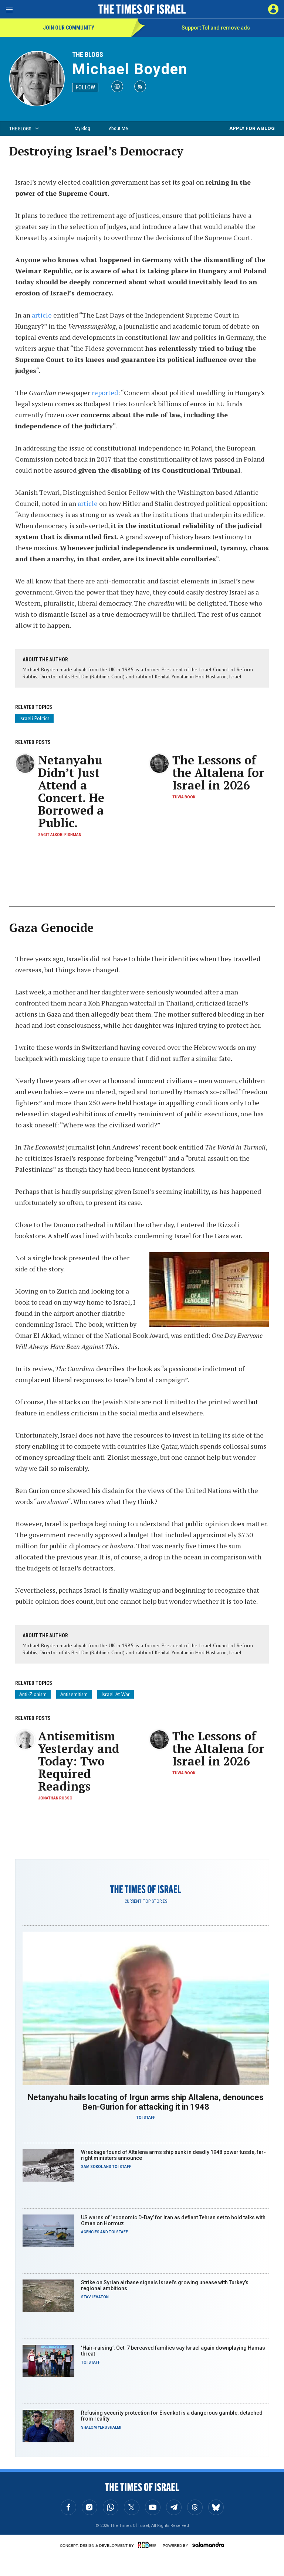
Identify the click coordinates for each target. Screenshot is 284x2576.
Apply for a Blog (252, 128)
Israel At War (116, 1694)
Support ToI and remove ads (216, 28)
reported (105, 393)
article (42, 315)
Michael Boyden (130, 69)
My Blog (82, 128)
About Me (118, 128)
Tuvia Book (184, 797)
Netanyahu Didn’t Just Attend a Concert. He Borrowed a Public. (71, 791)
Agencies (90, 2232)
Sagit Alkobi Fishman (60, 835)
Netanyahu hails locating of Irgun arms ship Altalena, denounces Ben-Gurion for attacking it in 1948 (146, 2102)
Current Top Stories (146, 1901)
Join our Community (69, 28)
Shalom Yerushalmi (101, 2427)
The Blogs (88, 54)
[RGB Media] (148, 2545)
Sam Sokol (92, 2167)
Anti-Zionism (33, 1694)
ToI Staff (146, 2118)
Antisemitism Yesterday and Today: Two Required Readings (79, 1761)
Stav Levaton (95, 2297)
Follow (85, 87)
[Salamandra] (208, 2545)
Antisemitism (74, 1694)
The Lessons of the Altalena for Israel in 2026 (218, 773)
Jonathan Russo (55, 1798)
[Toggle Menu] (9, 9)
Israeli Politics (34, 718)
